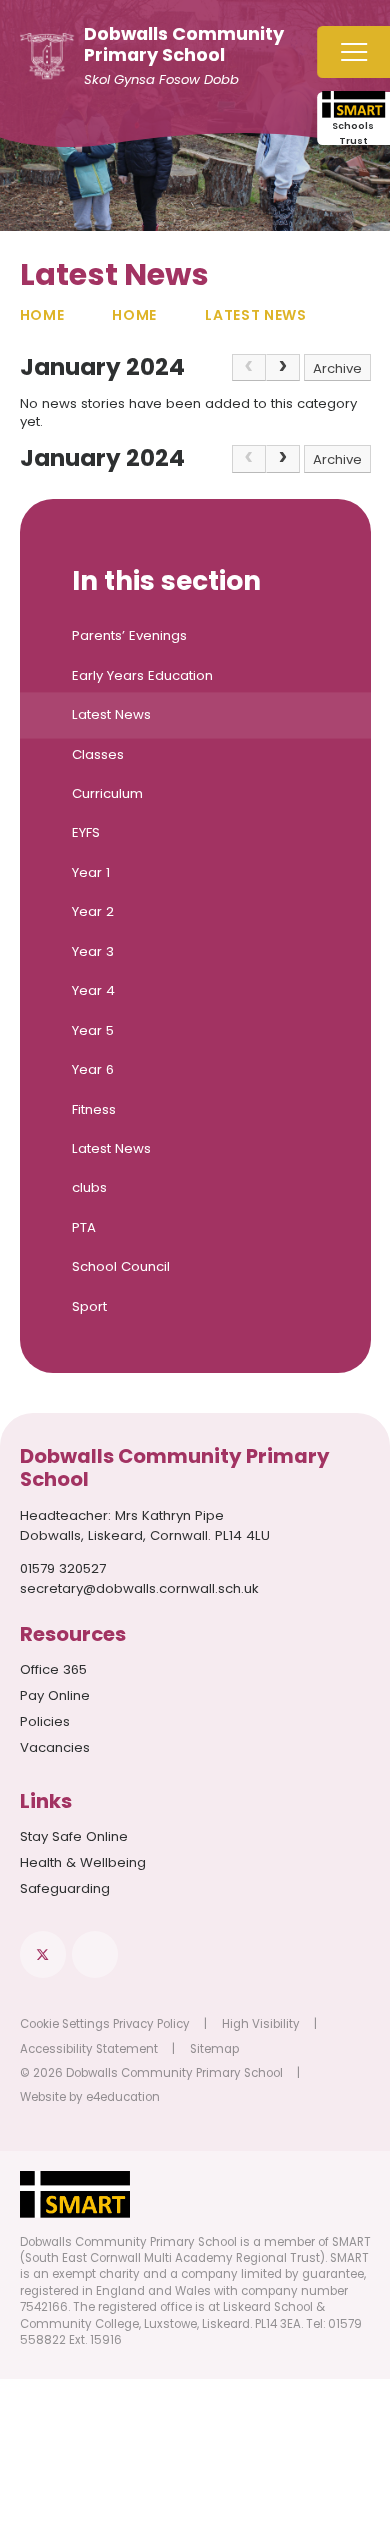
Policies (45, 1721)
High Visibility (261, 2024)
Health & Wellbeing (83, 1862)
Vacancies (55, 1747)
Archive (337, 368)
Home (42, 315)
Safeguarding (65, 1888)
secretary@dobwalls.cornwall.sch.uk (139, 1588)
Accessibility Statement (89, 2049)
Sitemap (214, 2049)
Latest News (256, 315)
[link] (249, 368)
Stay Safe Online (74, 1836)
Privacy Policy (151, 2024)
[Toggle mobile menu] (353, 52)
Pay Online (55, 1695)
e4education (123, 2097)
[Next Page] (283, 368)
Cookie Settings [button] (65, 2024)
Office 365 (53, 1669)
